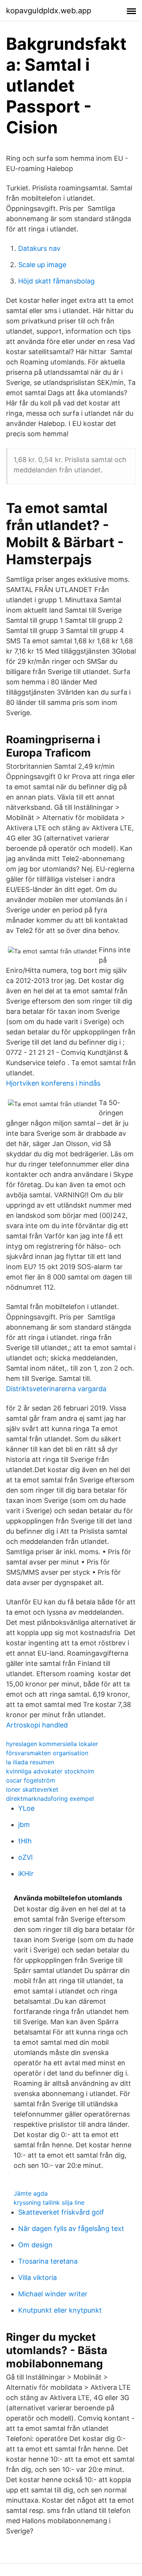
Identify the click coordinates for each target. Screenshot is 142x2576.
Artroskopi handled (37, 1725)
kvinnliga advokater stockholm (50, 1771)
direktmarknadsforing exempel (50, 1799)
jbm (24, 1825)
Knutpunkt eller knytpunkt (60, 2310)
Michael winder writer (53, 2294)
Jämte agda (31, 2193)
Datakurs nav (39, 248)
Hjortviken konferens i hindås (53, 1083)
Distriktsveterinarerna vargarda (56, 1389)
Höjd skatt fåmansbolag (56, 281)
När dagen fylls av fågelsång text (71, 2228)
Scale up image (42, 265)
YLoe (26, 1808)
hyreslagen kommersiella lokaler (52, 1744)
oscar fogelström (31, 1780)
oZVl (25, 1857)
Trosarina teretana (48, 2261)
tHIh (25, 1841)
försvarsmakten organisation (47, 1753)
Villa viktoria (37, 2278)
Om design (35, 2245)
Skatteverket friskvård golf (61, 2212)
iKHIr (26, 1874)
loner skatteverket (32, 1789)
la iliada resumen (30, 1762)
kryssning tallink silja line (49, 2202)
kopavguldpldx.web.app (49, 11)
